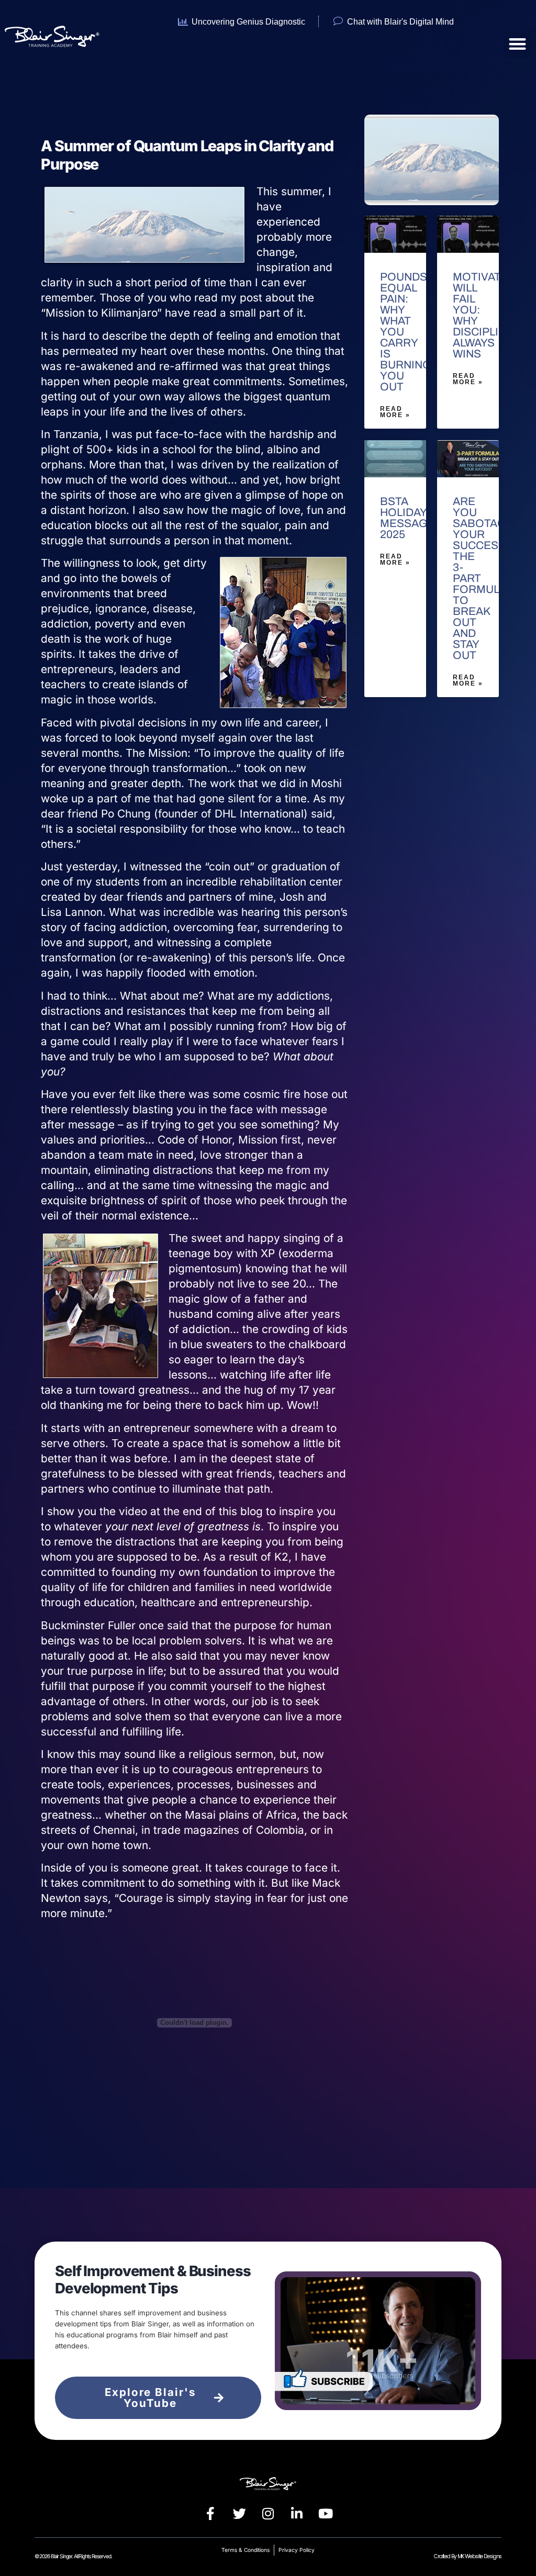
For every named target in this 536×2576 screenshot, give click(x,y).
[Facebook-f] (210, 2514)
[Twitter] (239, 2514)
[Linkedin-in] (297, 2514)
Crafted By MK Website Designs (468, 2556)
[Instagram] (268, 2514)
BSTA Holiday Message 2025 (407, 518)
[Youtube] (326, 2514)
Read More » (395, 412)
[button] (517, 44)
